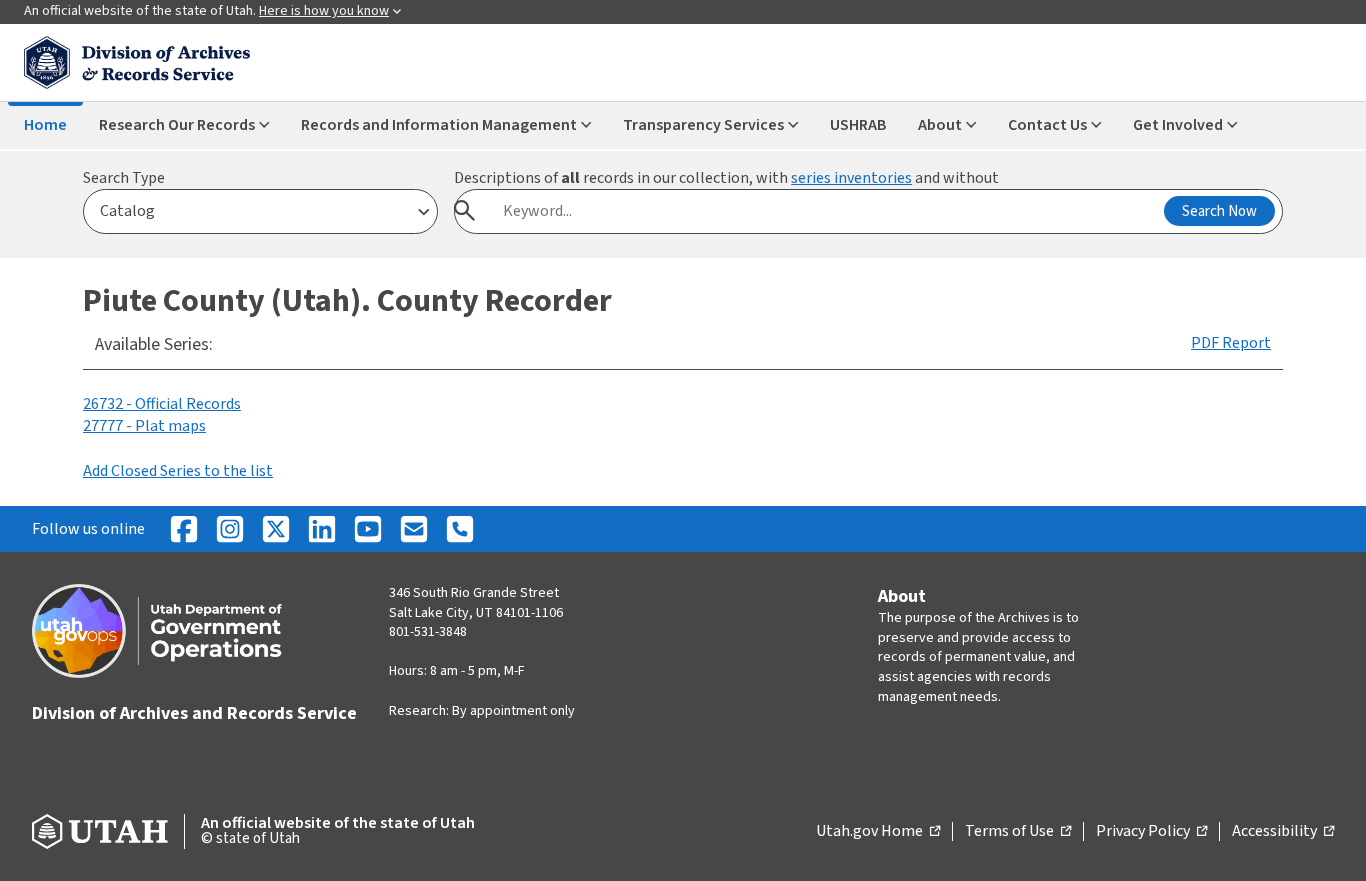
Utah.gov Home (878, 832)
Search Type (124, 178)
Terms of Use (1018, 832)
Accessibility (1283, 832)
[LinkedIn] (322, 529)
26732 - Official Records (162, 404)
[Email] (414, 529)
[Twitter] (276, 529)
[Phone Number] (460, 529)
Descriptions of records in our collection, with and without (726, 178)
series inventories (851, 178)
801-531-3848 (428, 632)
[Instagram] (230, 529)
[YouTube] (368, 529)
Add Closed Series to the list (178, 471)
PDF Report (1231, 343)
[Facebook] (184, 529)
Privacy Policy (1151, 832)
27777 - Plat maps (144, 426)
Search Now (1219, 211)
